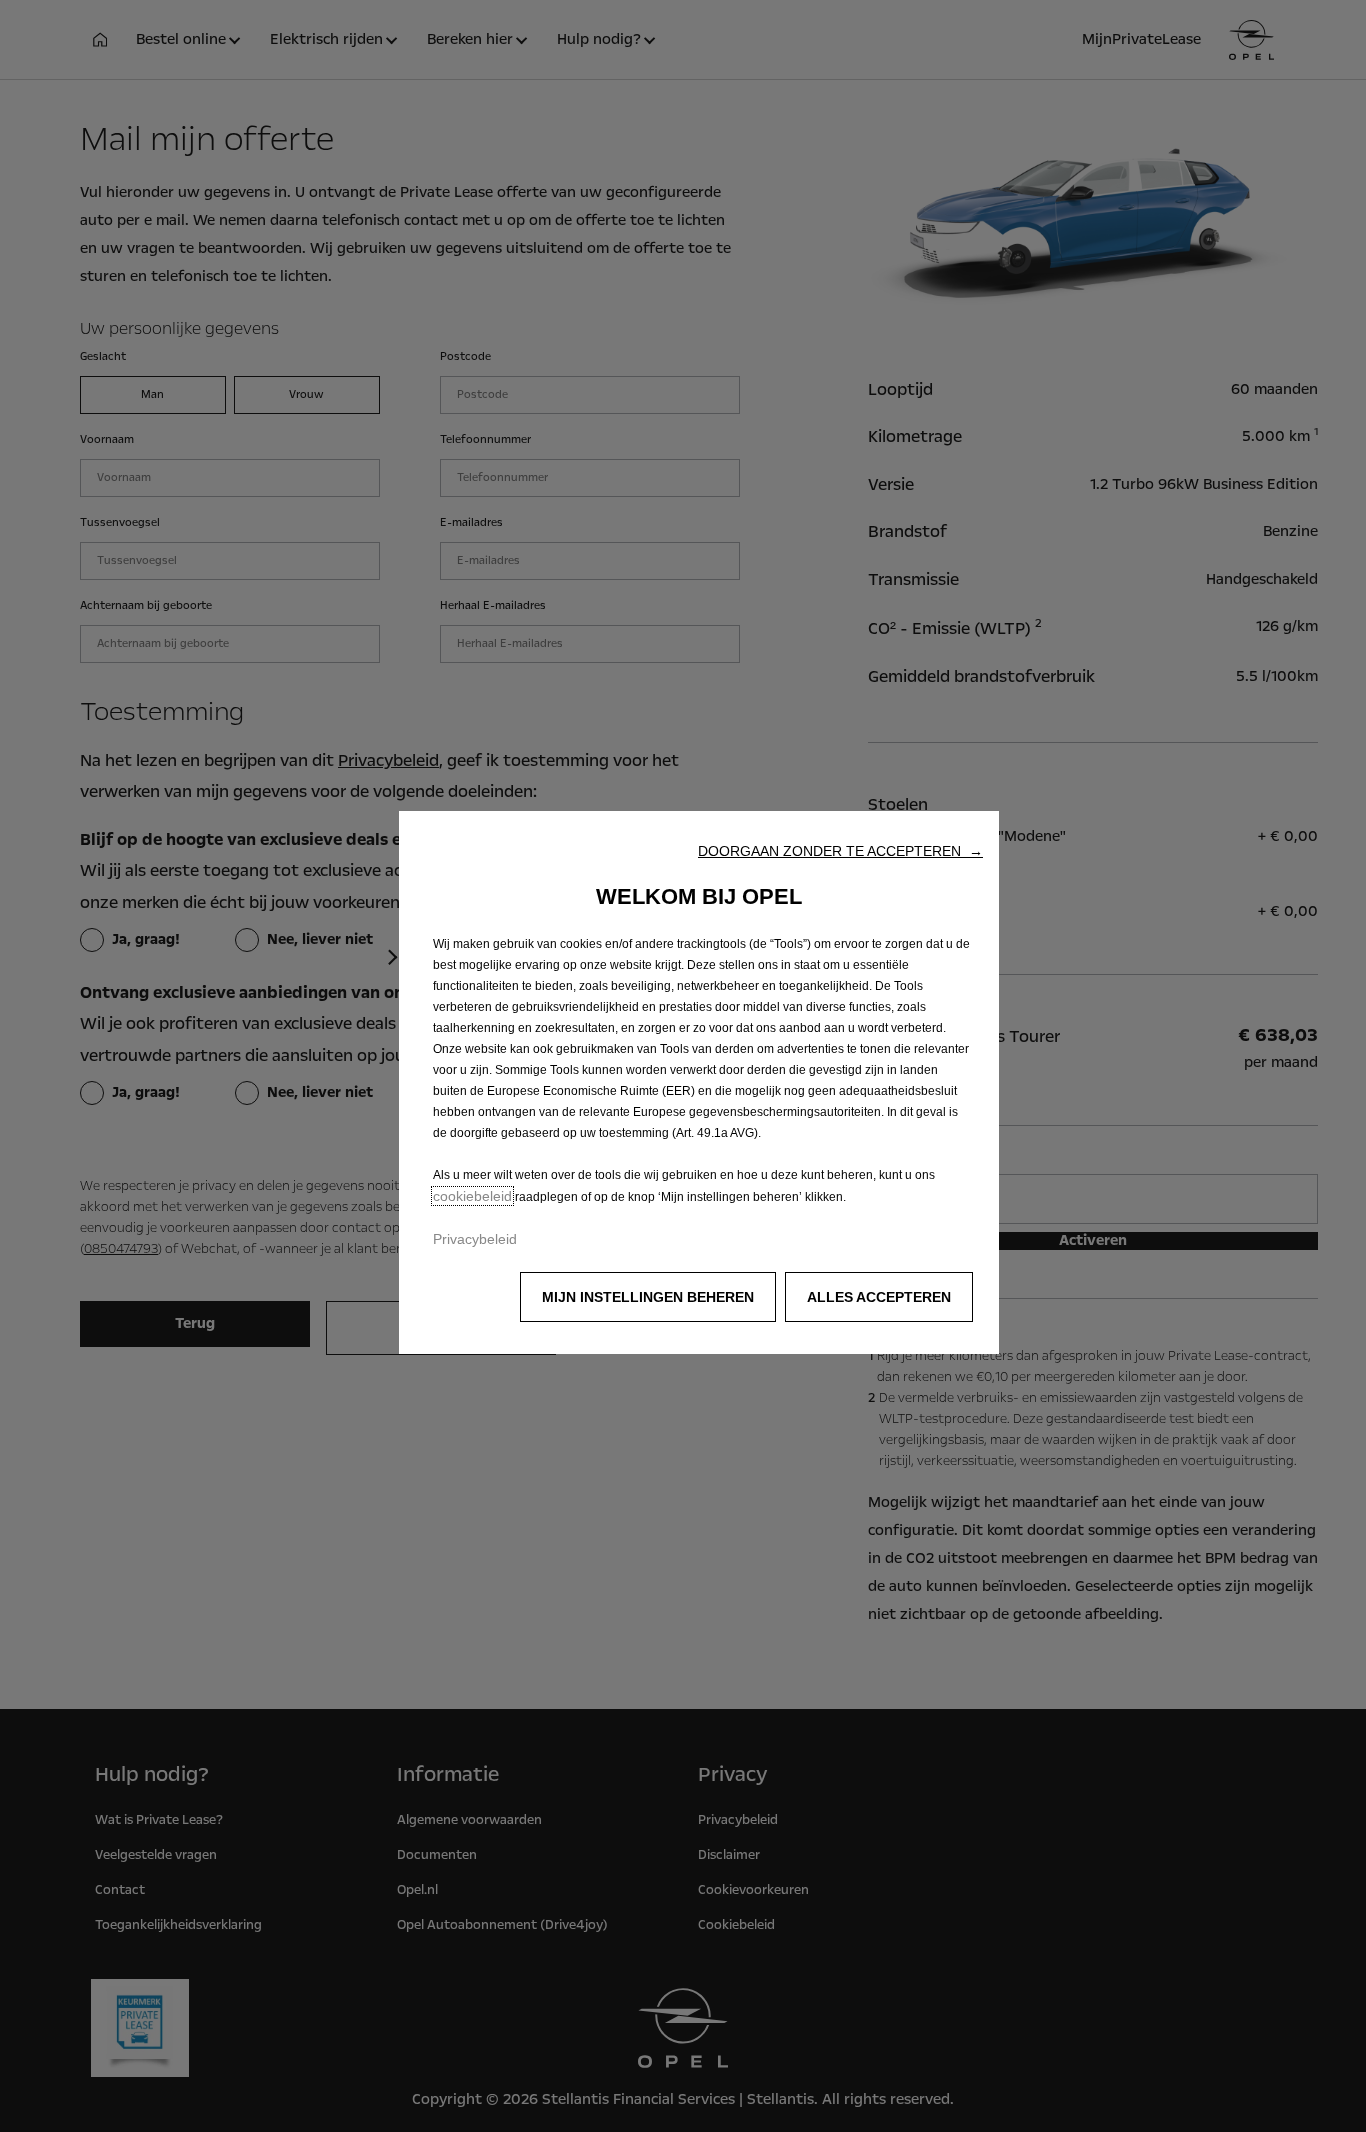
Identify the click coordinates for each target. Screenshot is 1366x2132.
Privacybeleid (475, 1239)
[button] (840, 851)
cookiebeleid (472, 1196)
